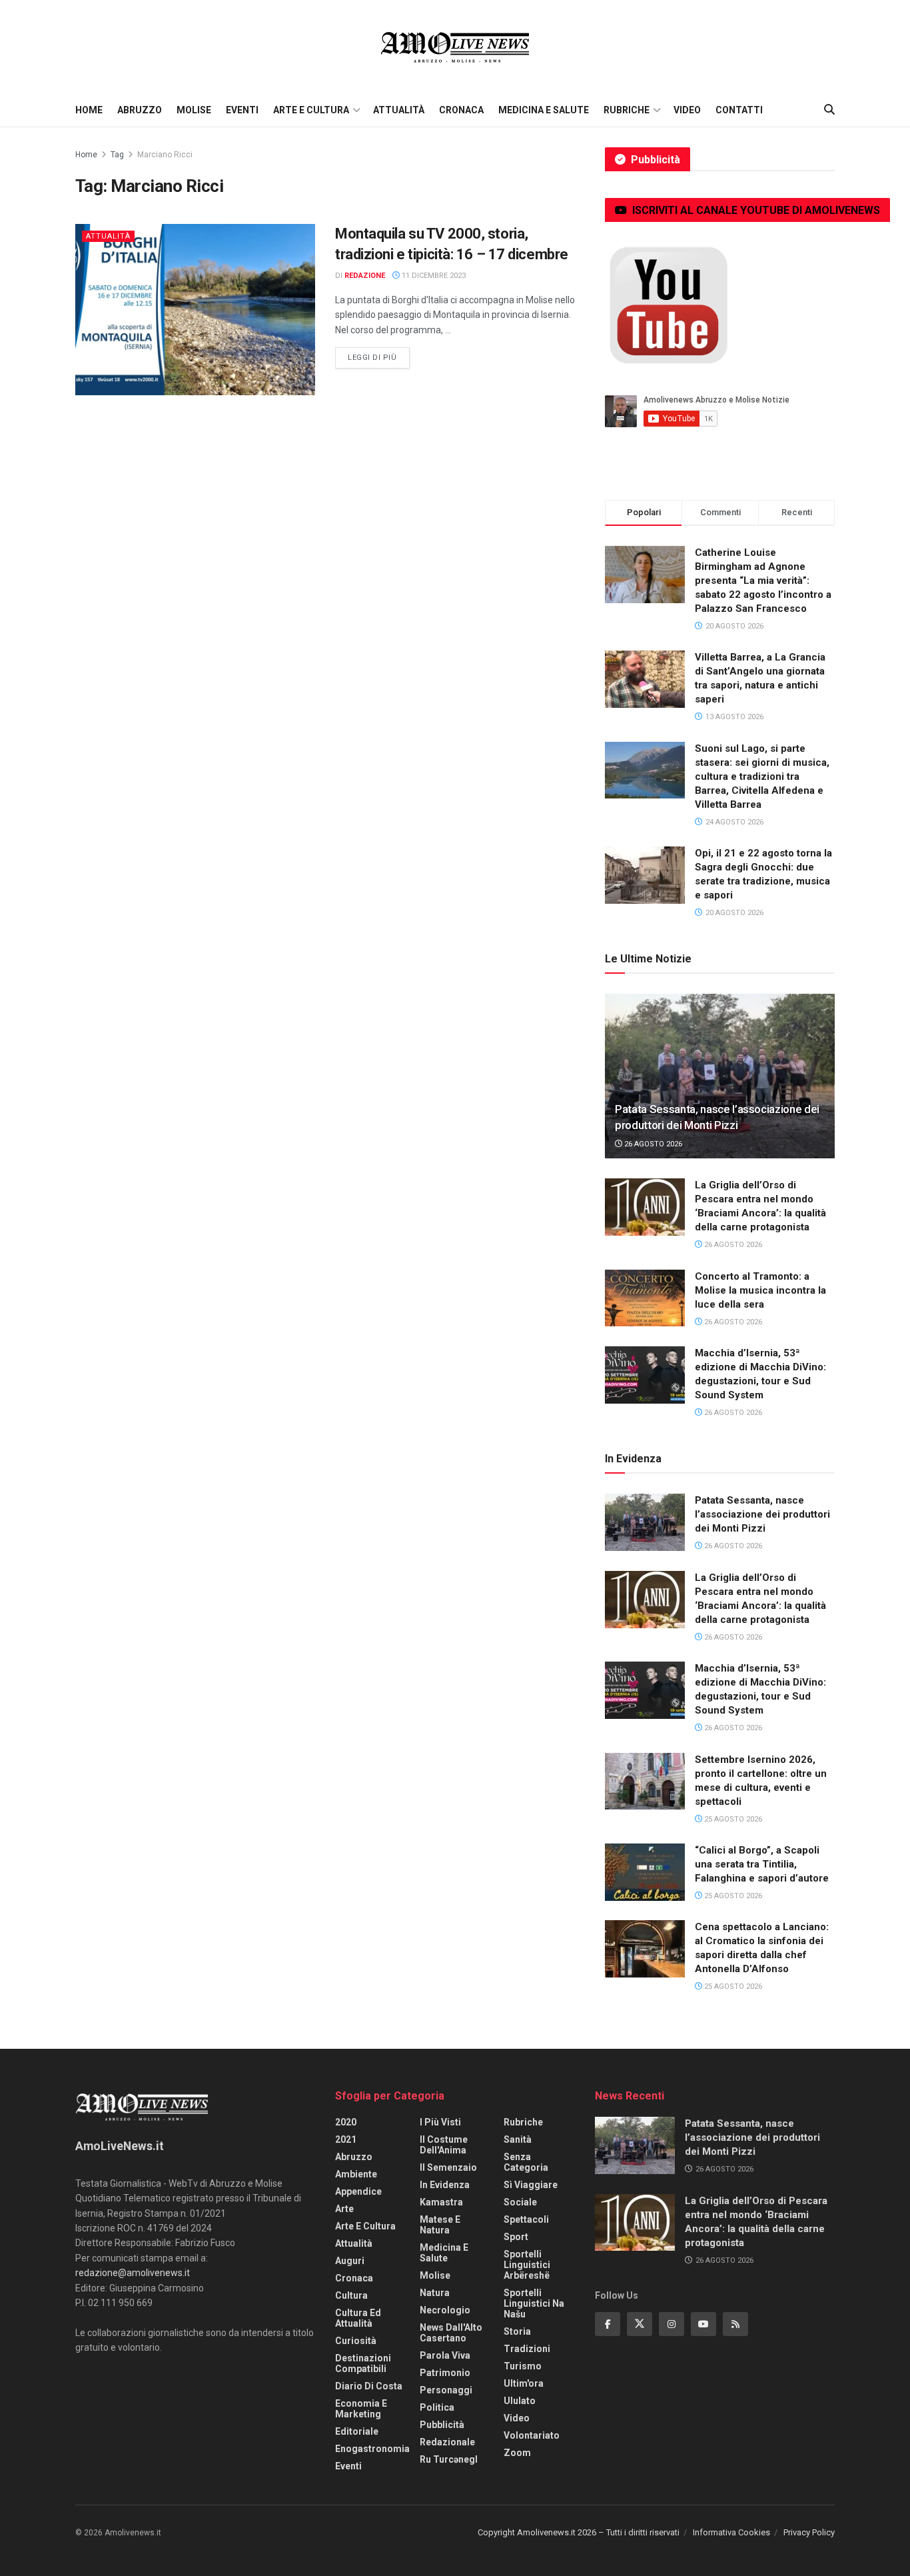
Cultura (351, 2295)
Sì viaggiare (531, 2185)
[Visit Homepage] (455, 47)
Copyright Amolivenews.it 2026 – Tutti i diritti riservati (579, 2532)
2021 (346, 2139)
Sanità (518, 2139)
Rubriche (627, 110)
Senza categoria (526, 2162)
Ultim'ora (524, 2383)
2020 (346, 2122)
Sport (516, 2237)
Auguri (350, 2261)
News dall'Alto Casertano (451, 2333)
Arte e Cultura (311, 110)
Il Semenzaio (448, 2167)
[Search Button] (829, 110)
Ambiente (356, 2174)
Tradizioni (527, 2349)
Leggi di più (379, 357)
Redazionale (447, 2442)
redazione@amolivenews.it (133, 2273)
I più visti (440, 2122)
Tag (117, 155)
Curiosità (356, 2341)
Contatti (739, 110)
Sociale (520, 2202)
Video (687, 110)
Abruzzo (140, 110)
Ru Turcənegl (449, 2459)
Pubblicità (442, 2425)
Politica (437, 2407)
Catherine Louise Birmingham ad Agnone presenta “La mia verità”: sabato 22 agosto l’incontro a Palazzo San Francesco (763, 581)
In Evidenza (445, 2185)
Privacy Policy (809, 2532)
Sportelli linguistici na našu (534, 2303)
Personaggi (446, 2390)
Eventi (242, 110)
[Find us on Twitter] (640, 2324)
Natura (435, 2293)
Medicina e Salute (544, 110)
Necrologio (445, 2310)
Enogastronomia (372, 2449)
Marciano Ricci (165, 155)
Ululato (520, 2401)
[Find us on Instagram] (672, 2324)
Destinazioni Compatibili (363, 2363)
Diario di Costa (369, 2386)
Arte (344, 2209)
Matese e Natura (440, 2225)
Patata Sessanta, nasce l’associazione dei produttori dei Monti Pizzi (762, 1514)
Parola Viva (445, 2355)
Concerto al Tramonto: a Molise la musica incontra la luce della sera (760, 1290)
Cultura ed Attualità (358, 2318)
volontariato (532, 2435)
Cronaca (461, 110)
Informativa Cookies (731, 2532)
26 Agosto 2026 (652, 1144)
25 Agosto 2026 (732, 1819)
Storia (517, 2331)
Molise (194, 110)
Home (89, 110)
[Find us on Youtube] (703, 2324)
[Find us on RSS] (735, 2324)
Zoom (517, 2453)
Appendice (358, 2191)
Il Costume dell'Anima (444, 2145)
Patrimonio (445, 2373)
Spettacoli (526, 2219)
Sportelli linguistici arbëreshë (527, 2265)
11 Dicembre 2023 (433, 276)
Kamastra (441, 2202)
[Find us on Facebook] (608, 2324)
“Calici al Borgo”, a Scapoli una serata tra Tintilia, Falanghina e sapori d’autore (762, 1864)
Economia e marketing (361, 2409)
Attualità (399, 110)
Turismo (523, 2366)
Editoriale (357, 2431)
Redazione (365, 276)
